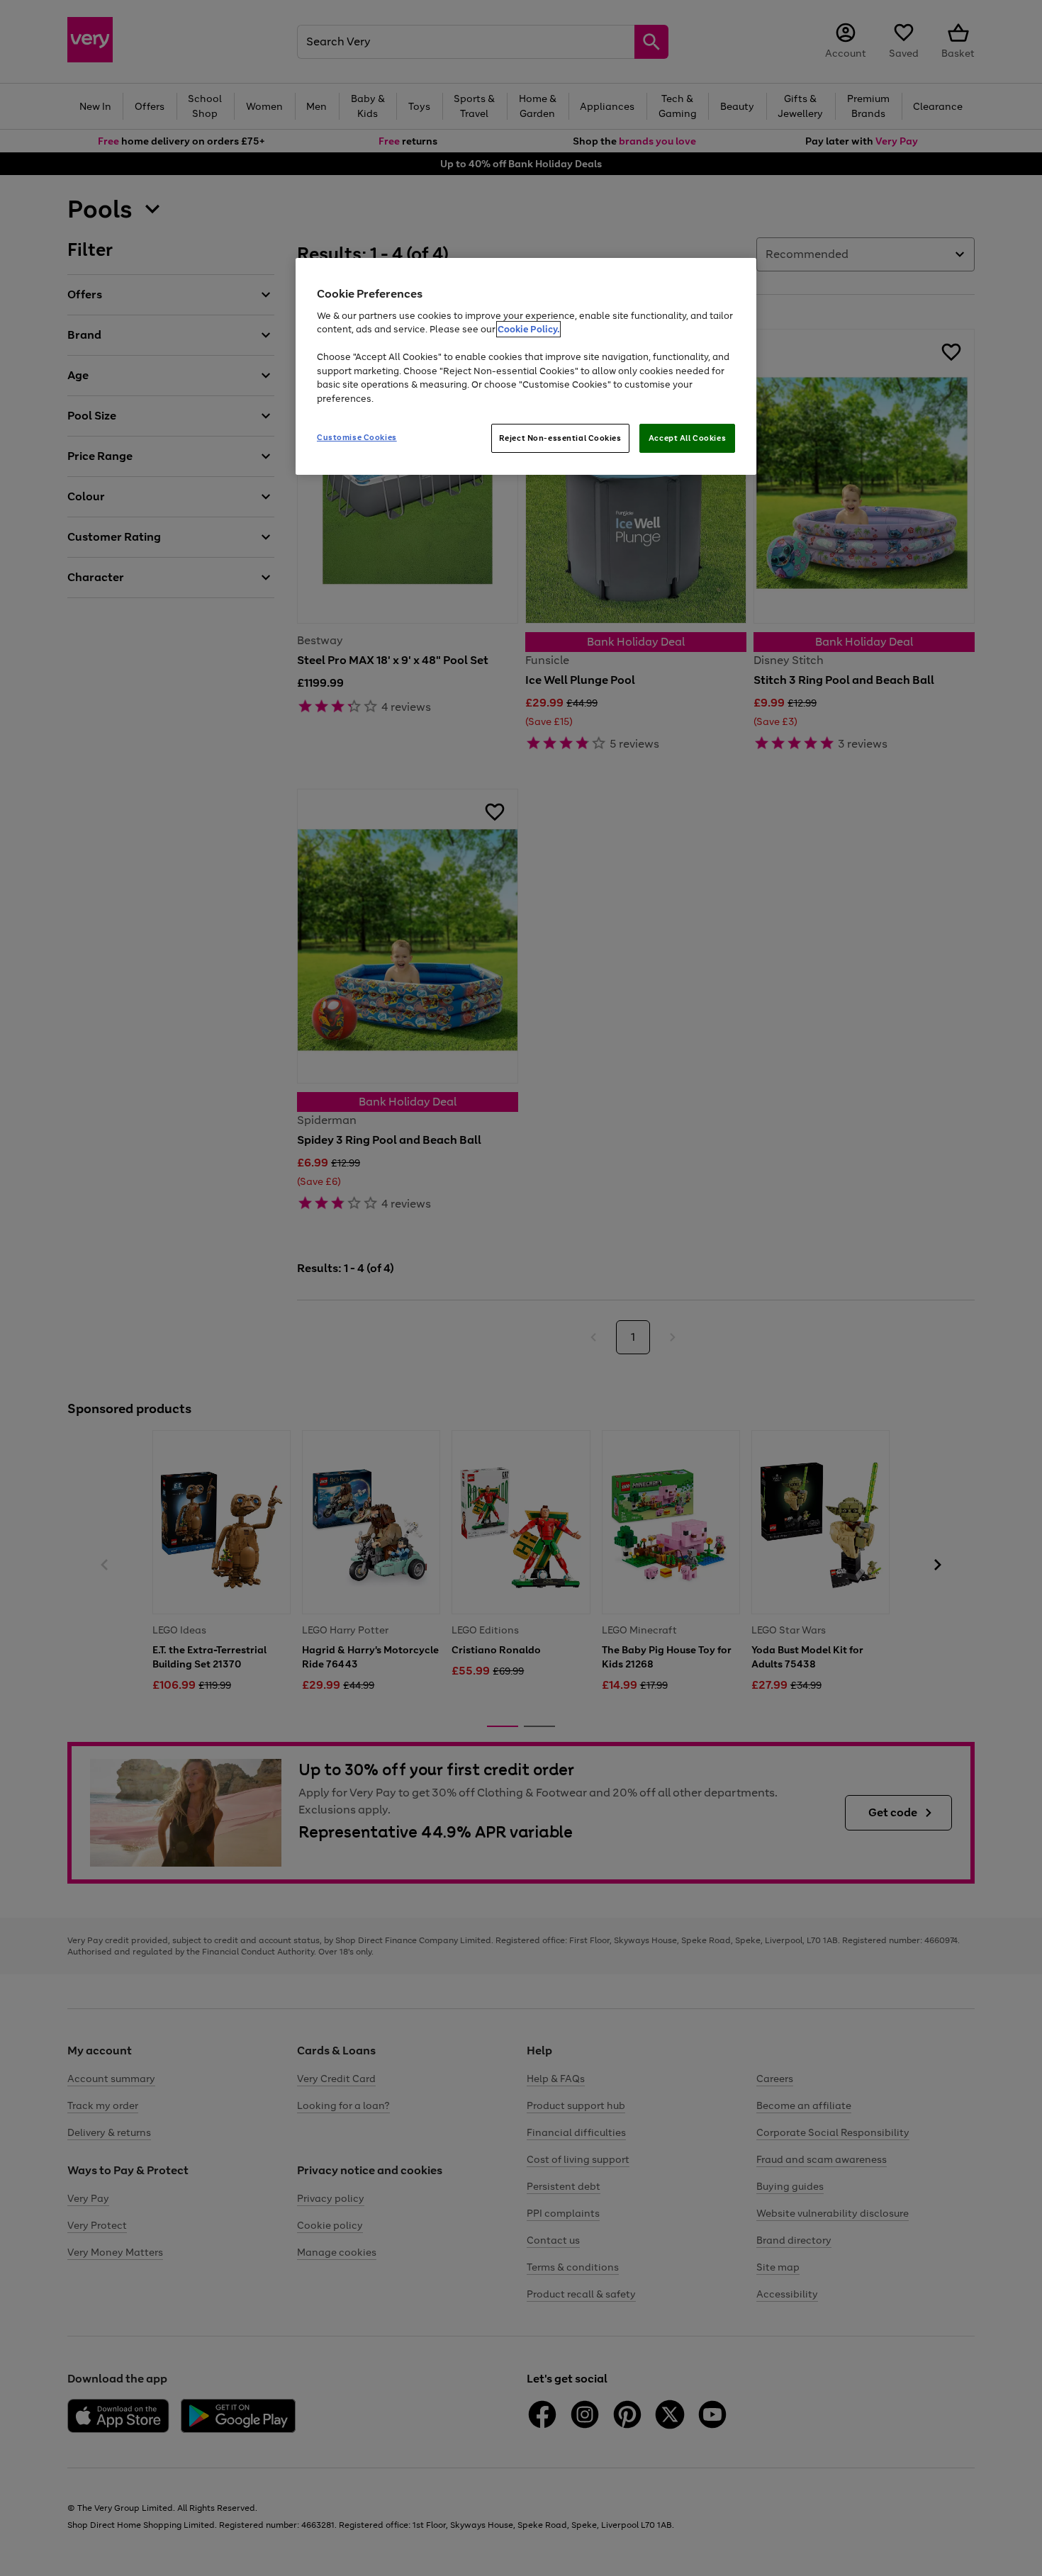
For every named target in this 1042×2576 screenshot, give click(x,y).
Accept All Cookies (687, 438)
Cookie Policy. (528, 329)
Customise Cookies (357, 437)
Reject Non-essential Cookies (560, 438)
